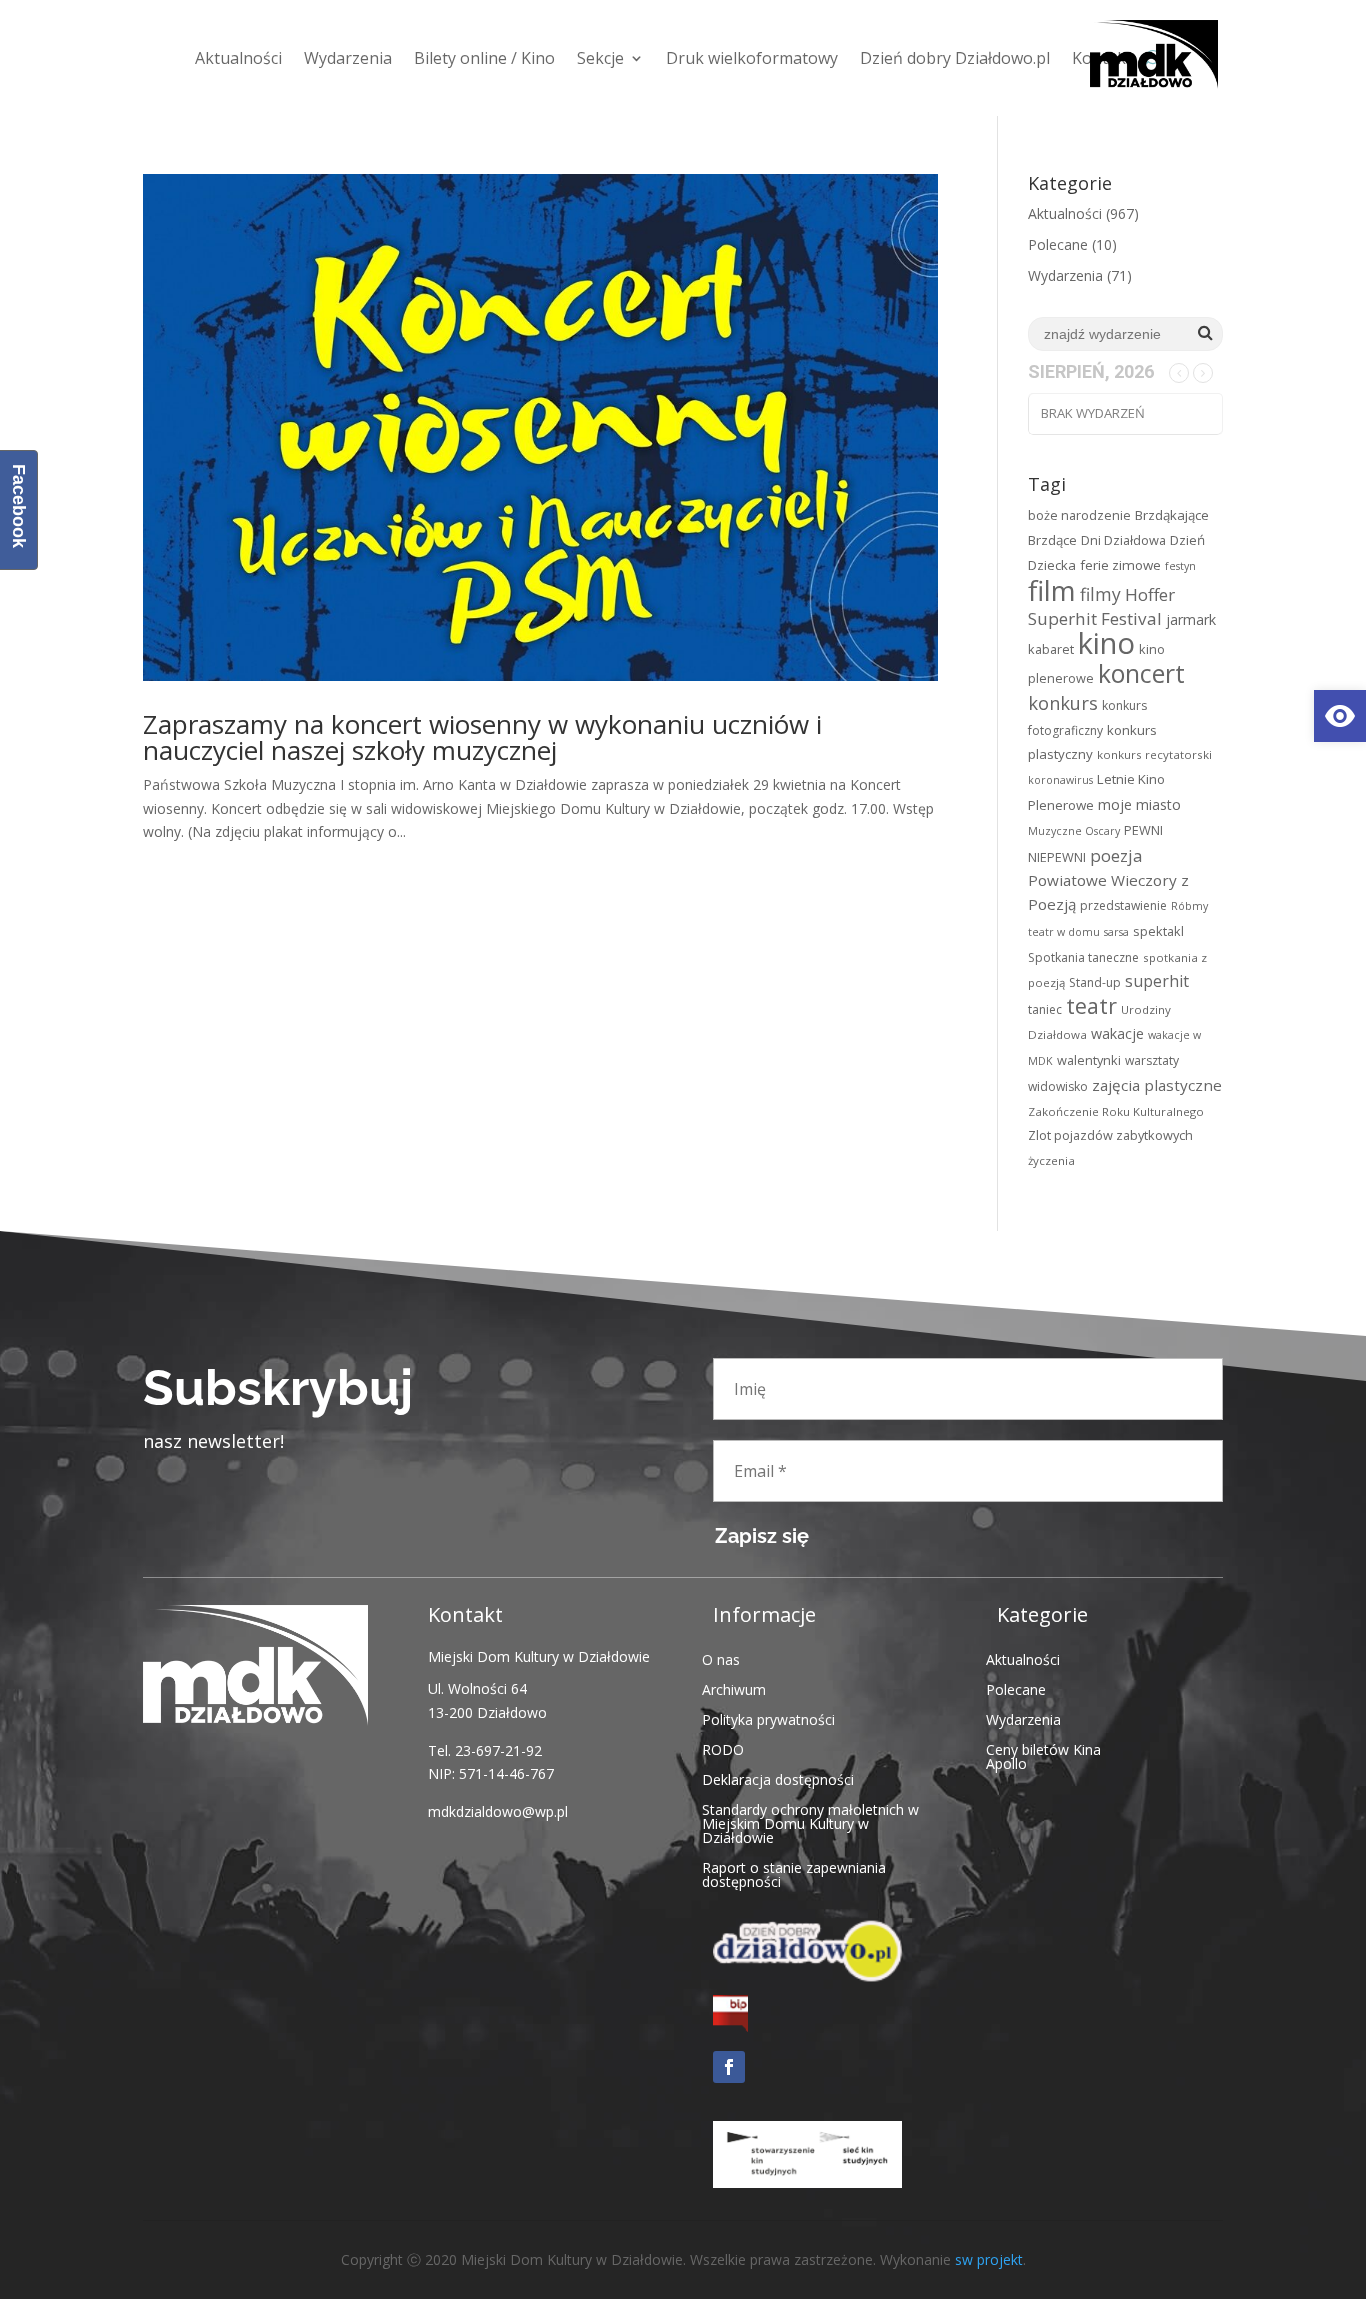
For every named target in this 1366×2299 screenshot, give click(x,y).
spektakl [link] (1158, 931)
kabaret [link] (1051, 649)
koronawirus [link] (1060, 780)
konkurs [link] (1063, 702)
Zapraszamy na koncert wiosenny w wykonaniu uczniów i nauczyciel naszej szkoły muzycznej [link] (482, 737)
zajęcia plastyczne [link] (1157, 1085)
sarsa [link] (1116, 932)
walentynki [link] (1089, 1060)
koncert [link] (1141, 673)
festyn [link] (1180, 566)
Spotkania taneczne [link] (1083, 957)
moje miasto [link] (1139, 804)
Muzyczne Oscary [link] (1074, 831)
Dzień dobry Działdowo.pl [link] (955, 58)
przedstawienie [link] (1123, 905)
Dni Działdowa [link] (1123, 540)
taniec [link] (1045, 1009)
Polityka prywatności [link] (768, 1718)
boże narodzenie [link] (1079, 515)
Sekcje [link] (600, 58)
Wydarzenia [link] (348, 58)
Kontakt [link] (1102, 58)
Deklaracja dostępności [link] (778, 1778)
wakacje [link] (1117, 1033)
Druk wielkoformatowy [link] (752, 58)
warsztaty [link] (1152, 1060)
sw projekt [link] (989, 2259)
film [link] (1052, 590)
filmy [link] (1100, 594)
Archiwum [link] (734, 1688)
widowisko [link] (1058, 1086)
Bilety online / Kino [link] (484, 58)
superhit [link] (1157, 981)
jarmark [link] (1191, 619)
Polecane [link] (1058, 244)
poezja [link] (1116, 855)
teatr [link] (1091, 1005)
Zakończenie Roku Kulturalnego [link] (1116, 1111)
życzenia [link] (1051, 1160)
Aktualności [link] (238, 58)
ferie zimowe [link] (1120, 565)
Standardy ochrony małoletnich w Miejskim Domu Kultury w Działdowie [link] (810, 1822)
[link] (1340, 716)
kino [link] (1106, 643)
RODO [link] (723, 1748)
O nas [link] (721, 1658)
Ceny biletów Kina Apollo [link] (1043, 1755)
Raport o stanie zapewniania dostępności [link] (794, 1873)
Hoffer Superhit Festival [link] (1101, 607)
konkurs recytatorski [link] (1154, 754)
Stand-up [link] (1095, 982)
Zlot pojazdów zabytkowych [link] (1110, 1135)
